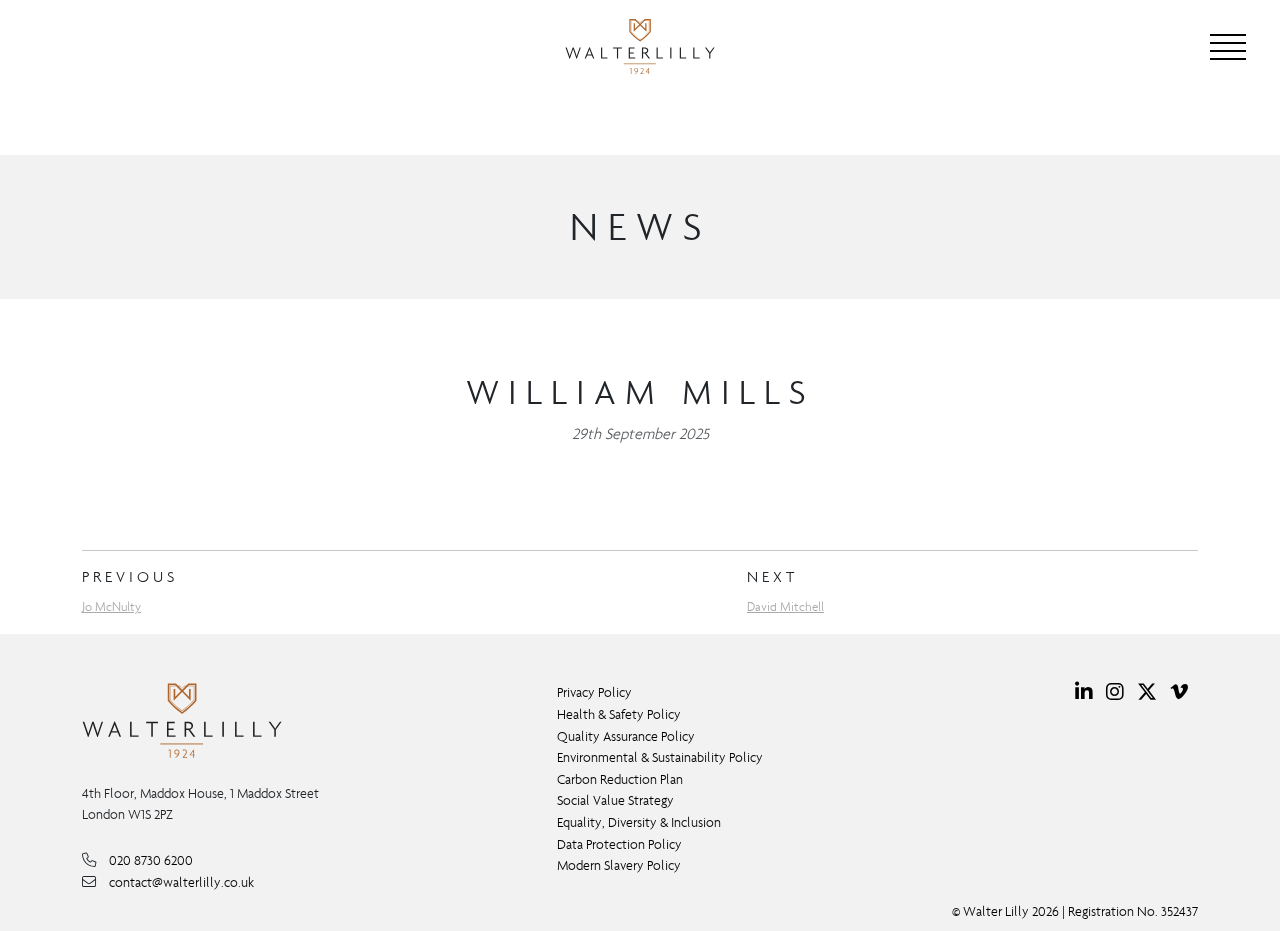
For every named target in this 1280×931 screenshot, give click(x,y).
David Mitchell (785, 606)
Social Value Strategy (615, 800)
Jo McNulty (111, 606)
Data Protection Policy (619, 844)
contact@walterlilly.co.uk (181, 882)
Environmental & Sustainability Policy (660, 757)
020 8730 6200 (151, 860)
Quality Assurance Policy (626, 736)
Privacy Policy (594, 692)
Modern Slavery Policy (619, 865)
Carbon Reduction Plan (620, 779)
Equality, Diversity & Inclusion (639, 822)
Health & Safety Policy (619, 714)
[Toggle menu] (1228, 47)
